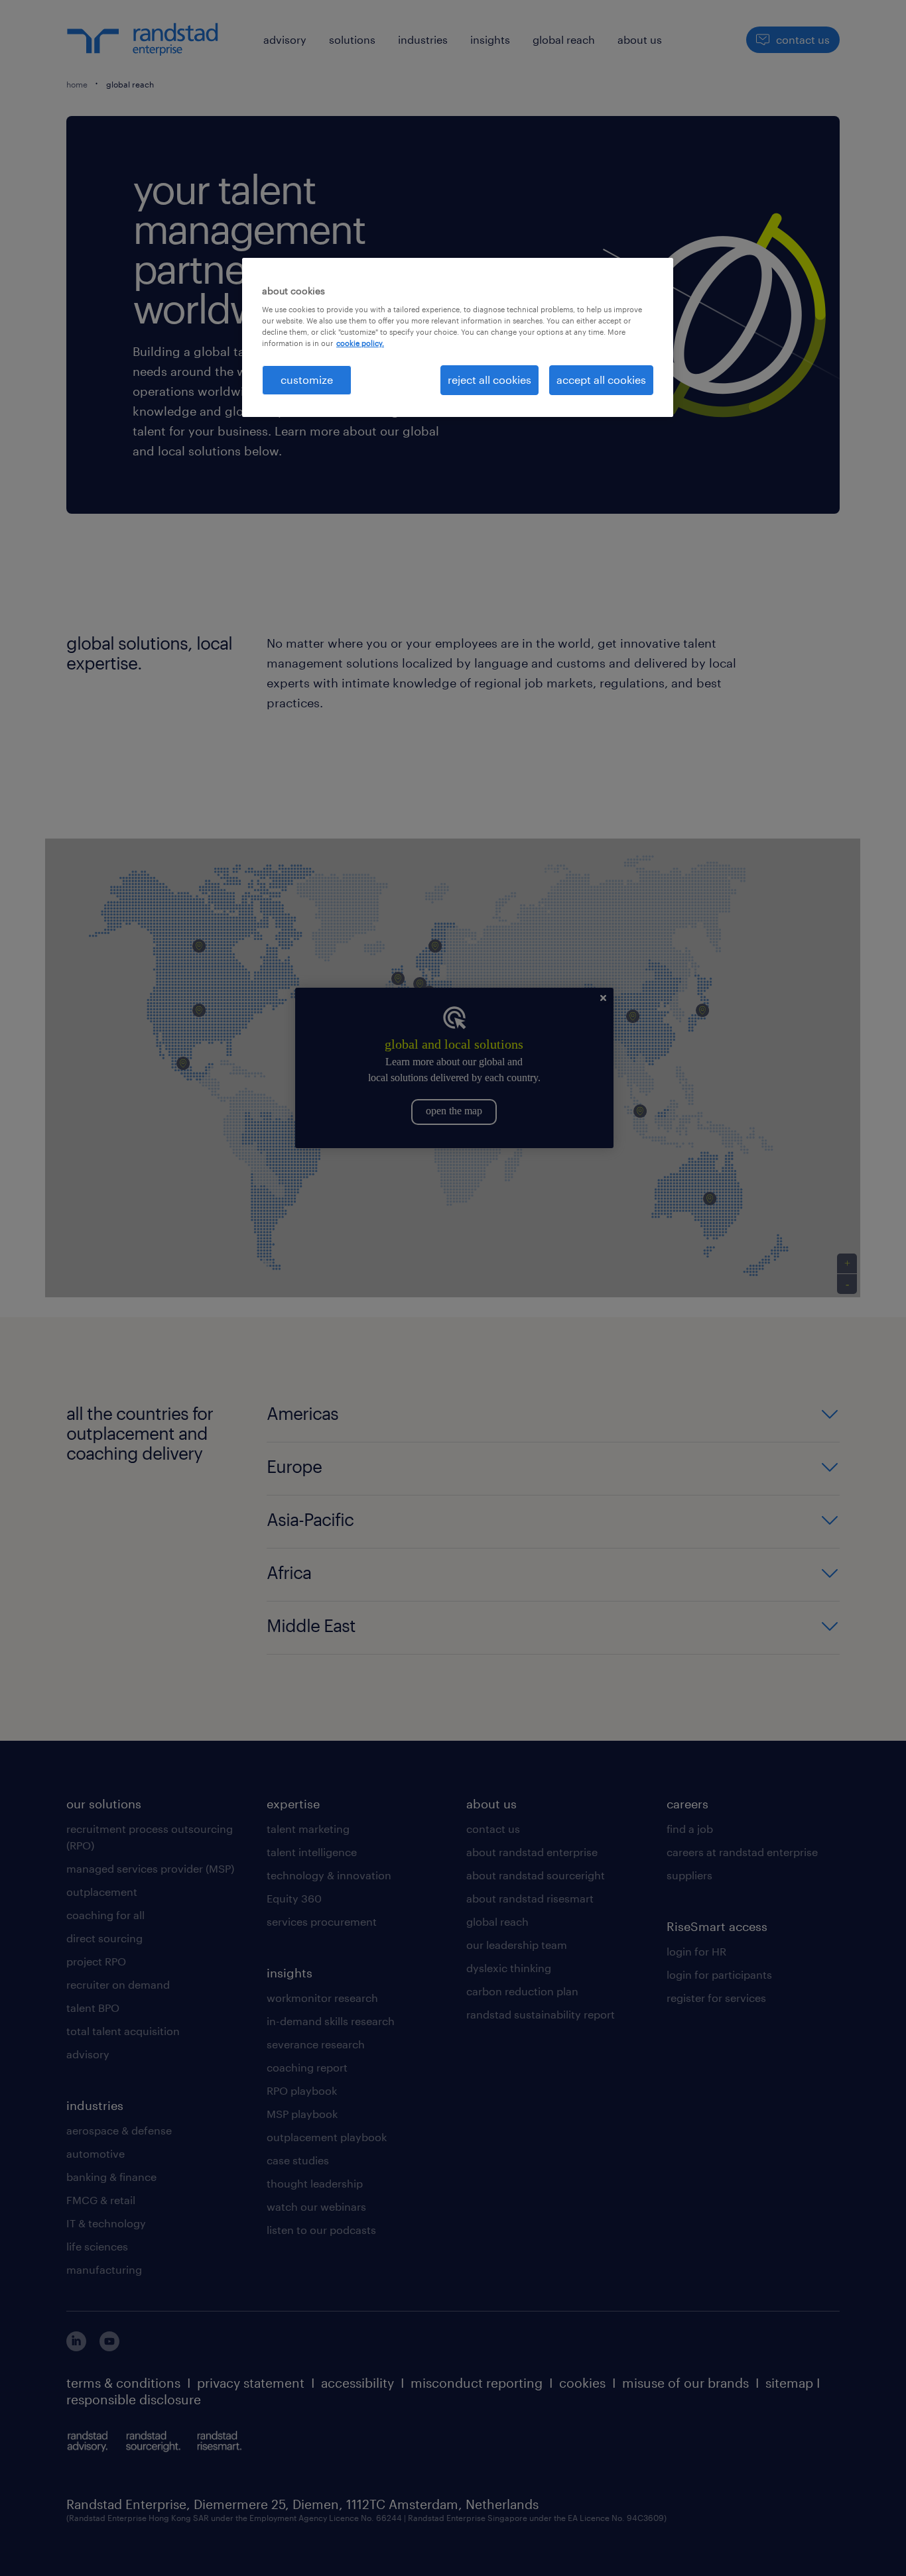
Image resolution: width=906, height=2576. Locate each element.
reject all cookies (489, 380)
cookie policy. (360, 343)
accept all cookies (601, 380)
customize (307, 380)
